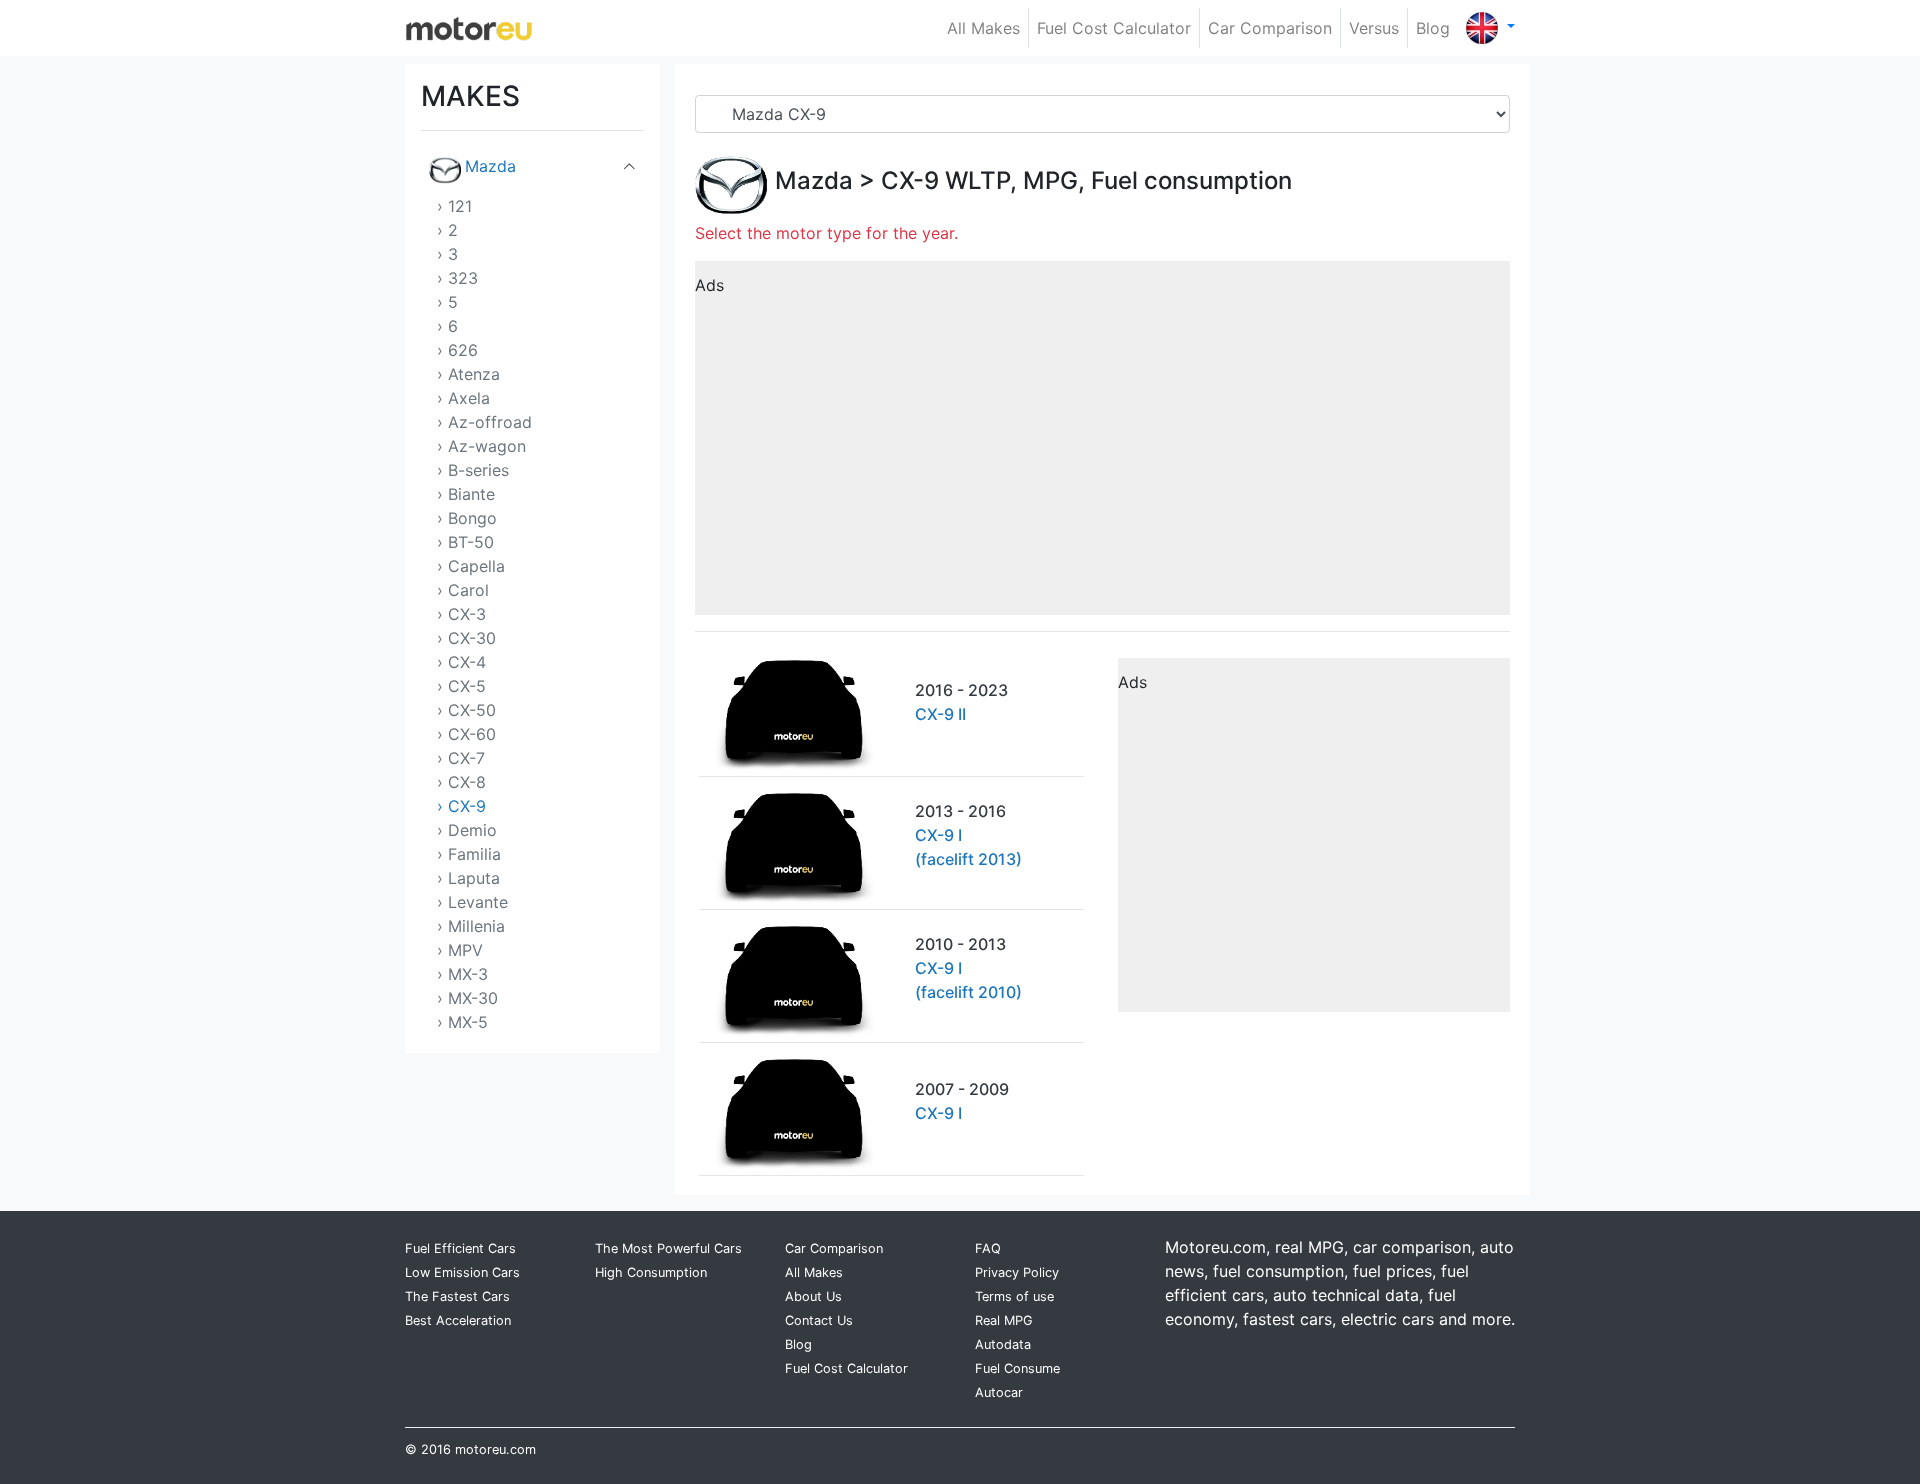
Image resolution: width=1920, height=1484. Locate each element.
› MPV (460, 950)
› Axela (463, 398)
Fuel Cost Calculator (1114, 28)
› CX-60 (466, 734)
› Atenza (468, 374)
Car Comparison (1270, 28)
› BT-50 (465, 542)
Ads (709, 285)
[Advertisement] (1102, 445)
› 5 (447, 302)
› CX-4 (461, 662)
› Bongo (467, 518)
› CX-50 (466, 710)
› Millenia (471, 926)
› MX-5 (462, 1022)
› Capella (471, 566)
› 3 (447, 254)
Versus (1374, 28)
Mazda (490, 166)
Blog (1433, 28)
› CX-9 (461, 806)
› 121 (454, 206)
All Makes (983, 28)
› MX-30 (467, 998)
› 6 (447, 326)
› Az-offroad (484, 422)
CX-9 (910, 180)
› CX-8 (461, 782)
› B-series (473, 470)
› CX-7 (461, 758)
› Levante (472, 902)
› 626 (457, 350)
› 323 (457, 278)
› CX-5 (461, 686)
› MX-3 (462, 974)
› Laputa (468, 878)
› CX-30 (466, 638)
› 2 (447, 230)
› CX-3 (461, 614)
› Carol (463, 590)
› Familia (469, 854)
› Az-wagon (481, 446)
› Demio (467, 830)
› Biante (466, 494)
